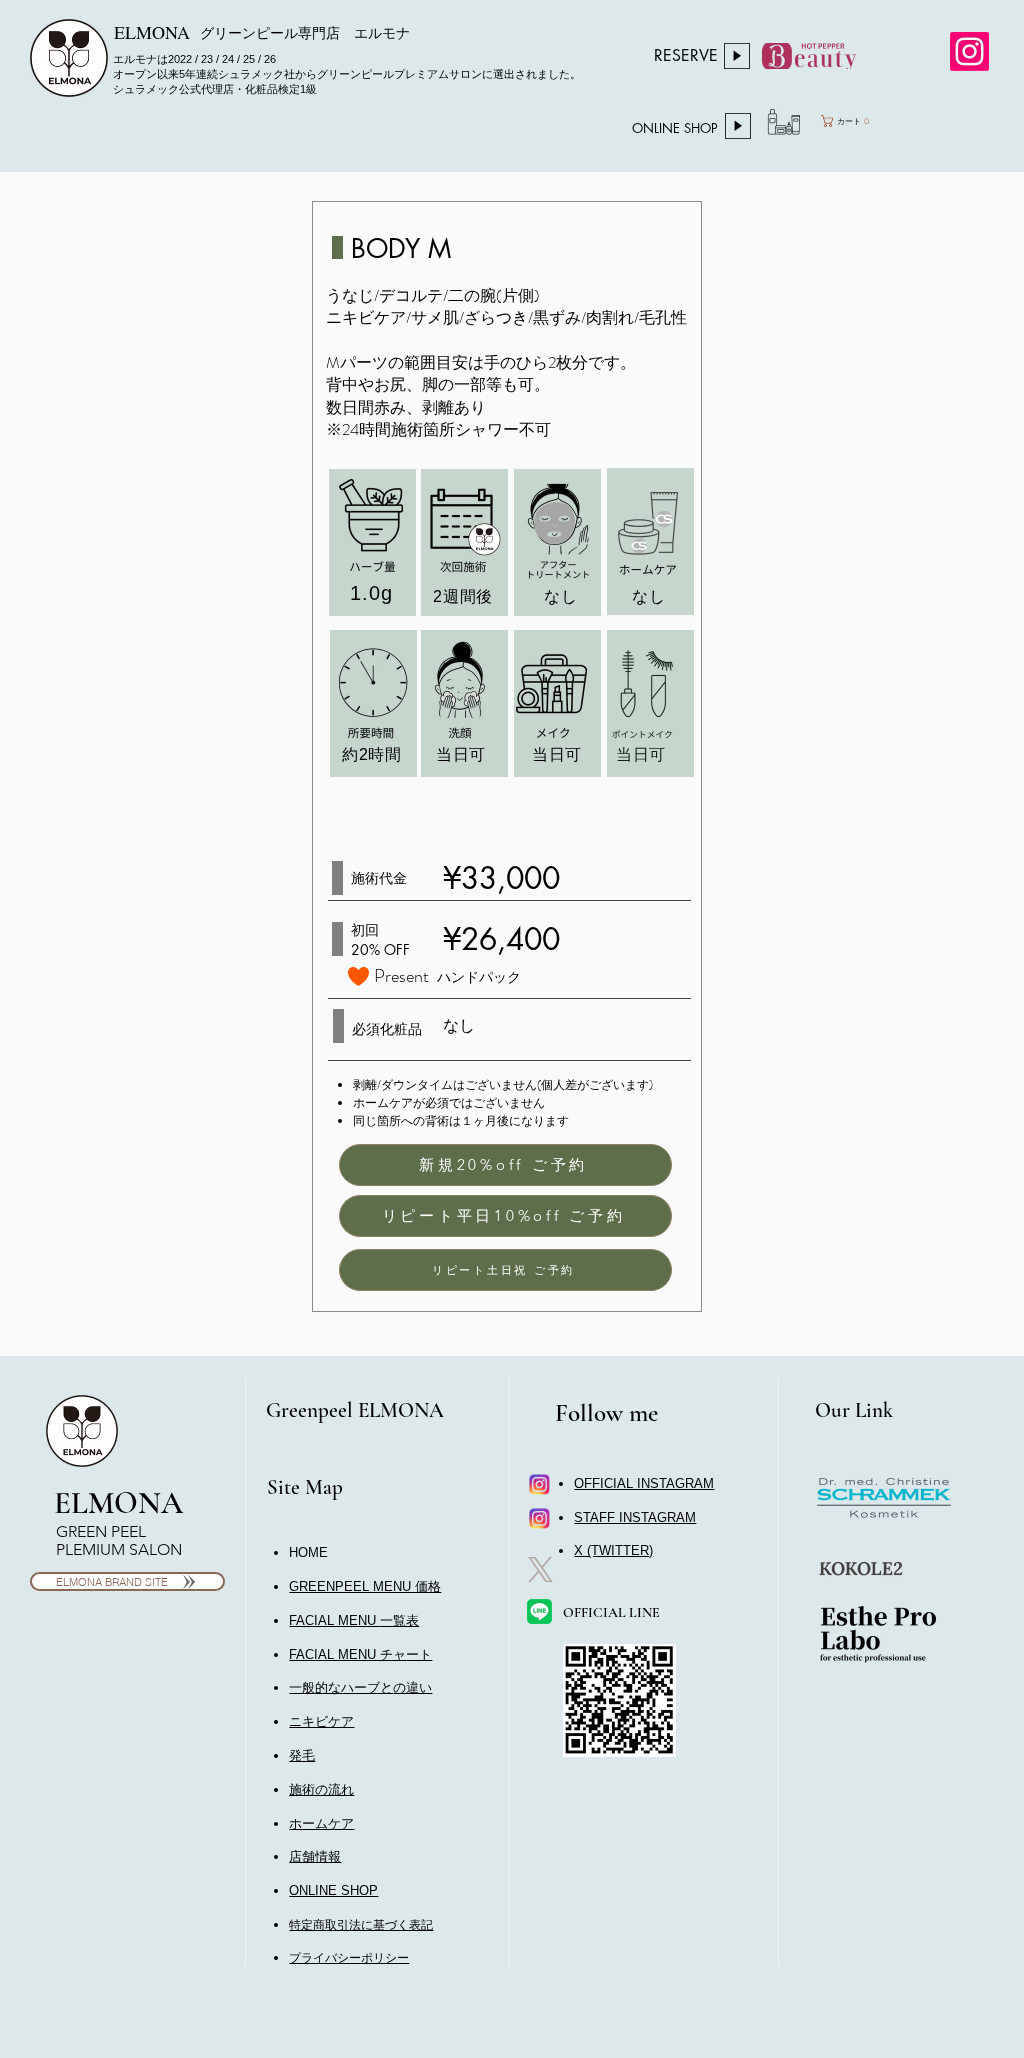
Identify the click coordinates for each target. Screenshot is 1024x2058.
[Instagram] (969, 51)
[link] (870, 121)
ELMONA (118, 1503)
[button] (360, 1654)
